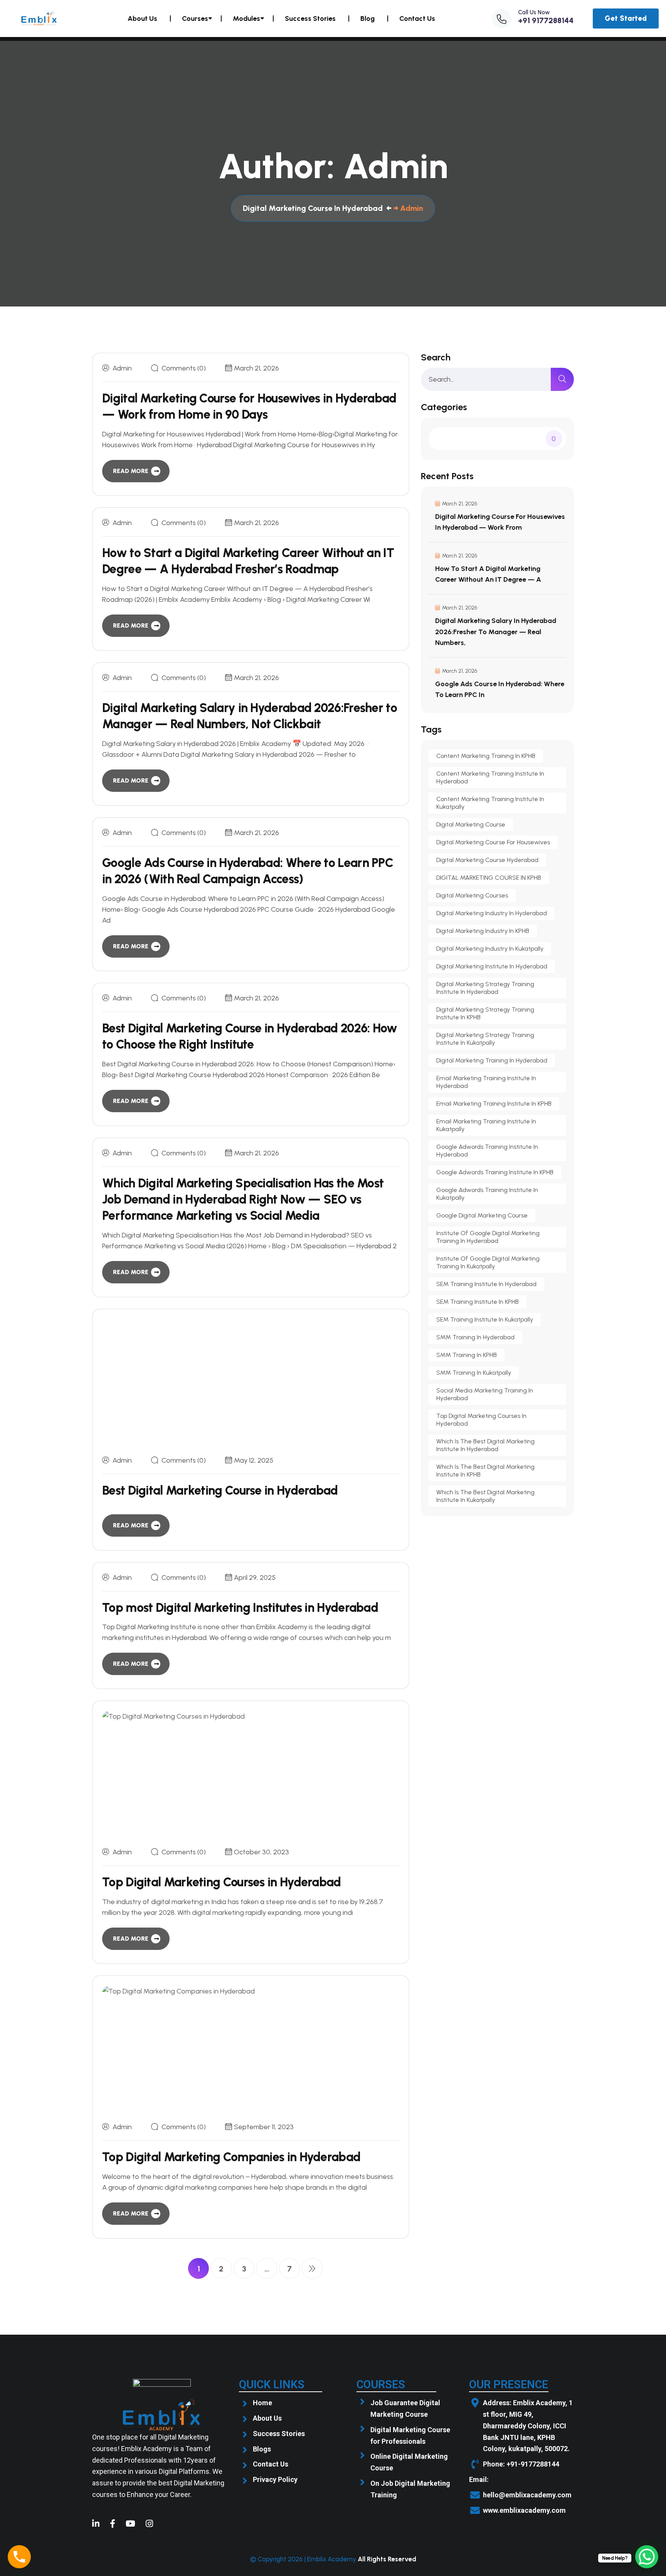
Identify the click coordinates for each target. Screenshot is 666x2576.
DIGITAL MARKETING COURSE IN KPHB (489, 878)
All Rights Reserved (387, 2559)
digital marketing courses (472, 895)
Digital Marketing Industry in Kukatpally (490, 949)
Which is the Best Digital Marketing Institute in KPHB (485, 1471)
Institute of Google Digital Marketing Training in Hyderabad (488, 1237)
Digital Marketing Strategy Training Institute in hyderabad (485, 988)
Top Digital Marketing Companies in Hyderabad (231, 2157)
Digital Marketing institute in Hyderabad (492, 966)
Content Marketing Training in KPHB (486, 756)
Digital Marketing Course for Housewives (493, 842)
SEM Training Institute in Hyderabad (486, 1284)
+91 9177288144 (546, 20)
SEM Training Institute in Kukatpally (485, 1319)
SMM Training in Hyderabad (475, 1337)
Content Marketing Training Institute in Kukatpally (490, 803)
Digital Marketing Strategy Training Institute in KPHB (485, 1013)
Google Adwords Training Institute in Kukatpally (487, 1194)
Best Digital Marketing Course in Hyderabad (220, 1490)
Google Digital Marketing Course (482, 1215)
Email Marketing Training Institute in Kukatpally (486, 1125)
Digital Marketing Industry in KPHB (483, 931)
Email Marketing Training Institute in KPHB (494, 1104)
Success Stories (310, 19)
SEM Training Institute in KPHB (478, 1302)
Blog (367, 19)
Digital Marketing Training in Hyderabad (492, 1060)
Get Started (626, 18)
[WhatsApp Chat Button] (647, 2557)
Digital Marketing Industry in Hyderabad (492, 913)
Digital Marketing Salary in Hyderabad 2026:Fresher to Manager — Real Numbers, (496, 631)
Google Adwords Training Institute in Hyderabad (487, 1151)
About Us (142, 19)
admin (122, 368)
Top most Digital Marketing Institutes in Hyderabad (240, 1608)
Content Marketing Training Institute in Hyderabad (490, 777)
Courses (195, 19)
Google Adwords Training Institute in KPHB (495, 1172)
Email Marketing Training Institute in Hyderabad (486, 1082)
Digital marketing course (471, 824)
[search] (562, 379)
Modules (246, 19)
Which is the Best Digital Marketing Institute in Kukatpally (485, 1496)
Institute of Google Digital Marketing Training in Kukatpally (488, 1262)
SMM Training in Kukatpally (474, 1373)
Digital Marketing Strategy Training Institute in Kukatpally (485, 1039)
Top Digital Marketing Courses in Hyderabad (222, 1882)
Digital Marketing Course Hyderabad (487, 860)
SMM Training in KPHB (467, 1355)
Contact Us (417, 19)
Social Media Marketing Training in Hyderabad (485, 1394)
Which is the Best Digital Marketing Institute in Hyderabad (485, 1445)
